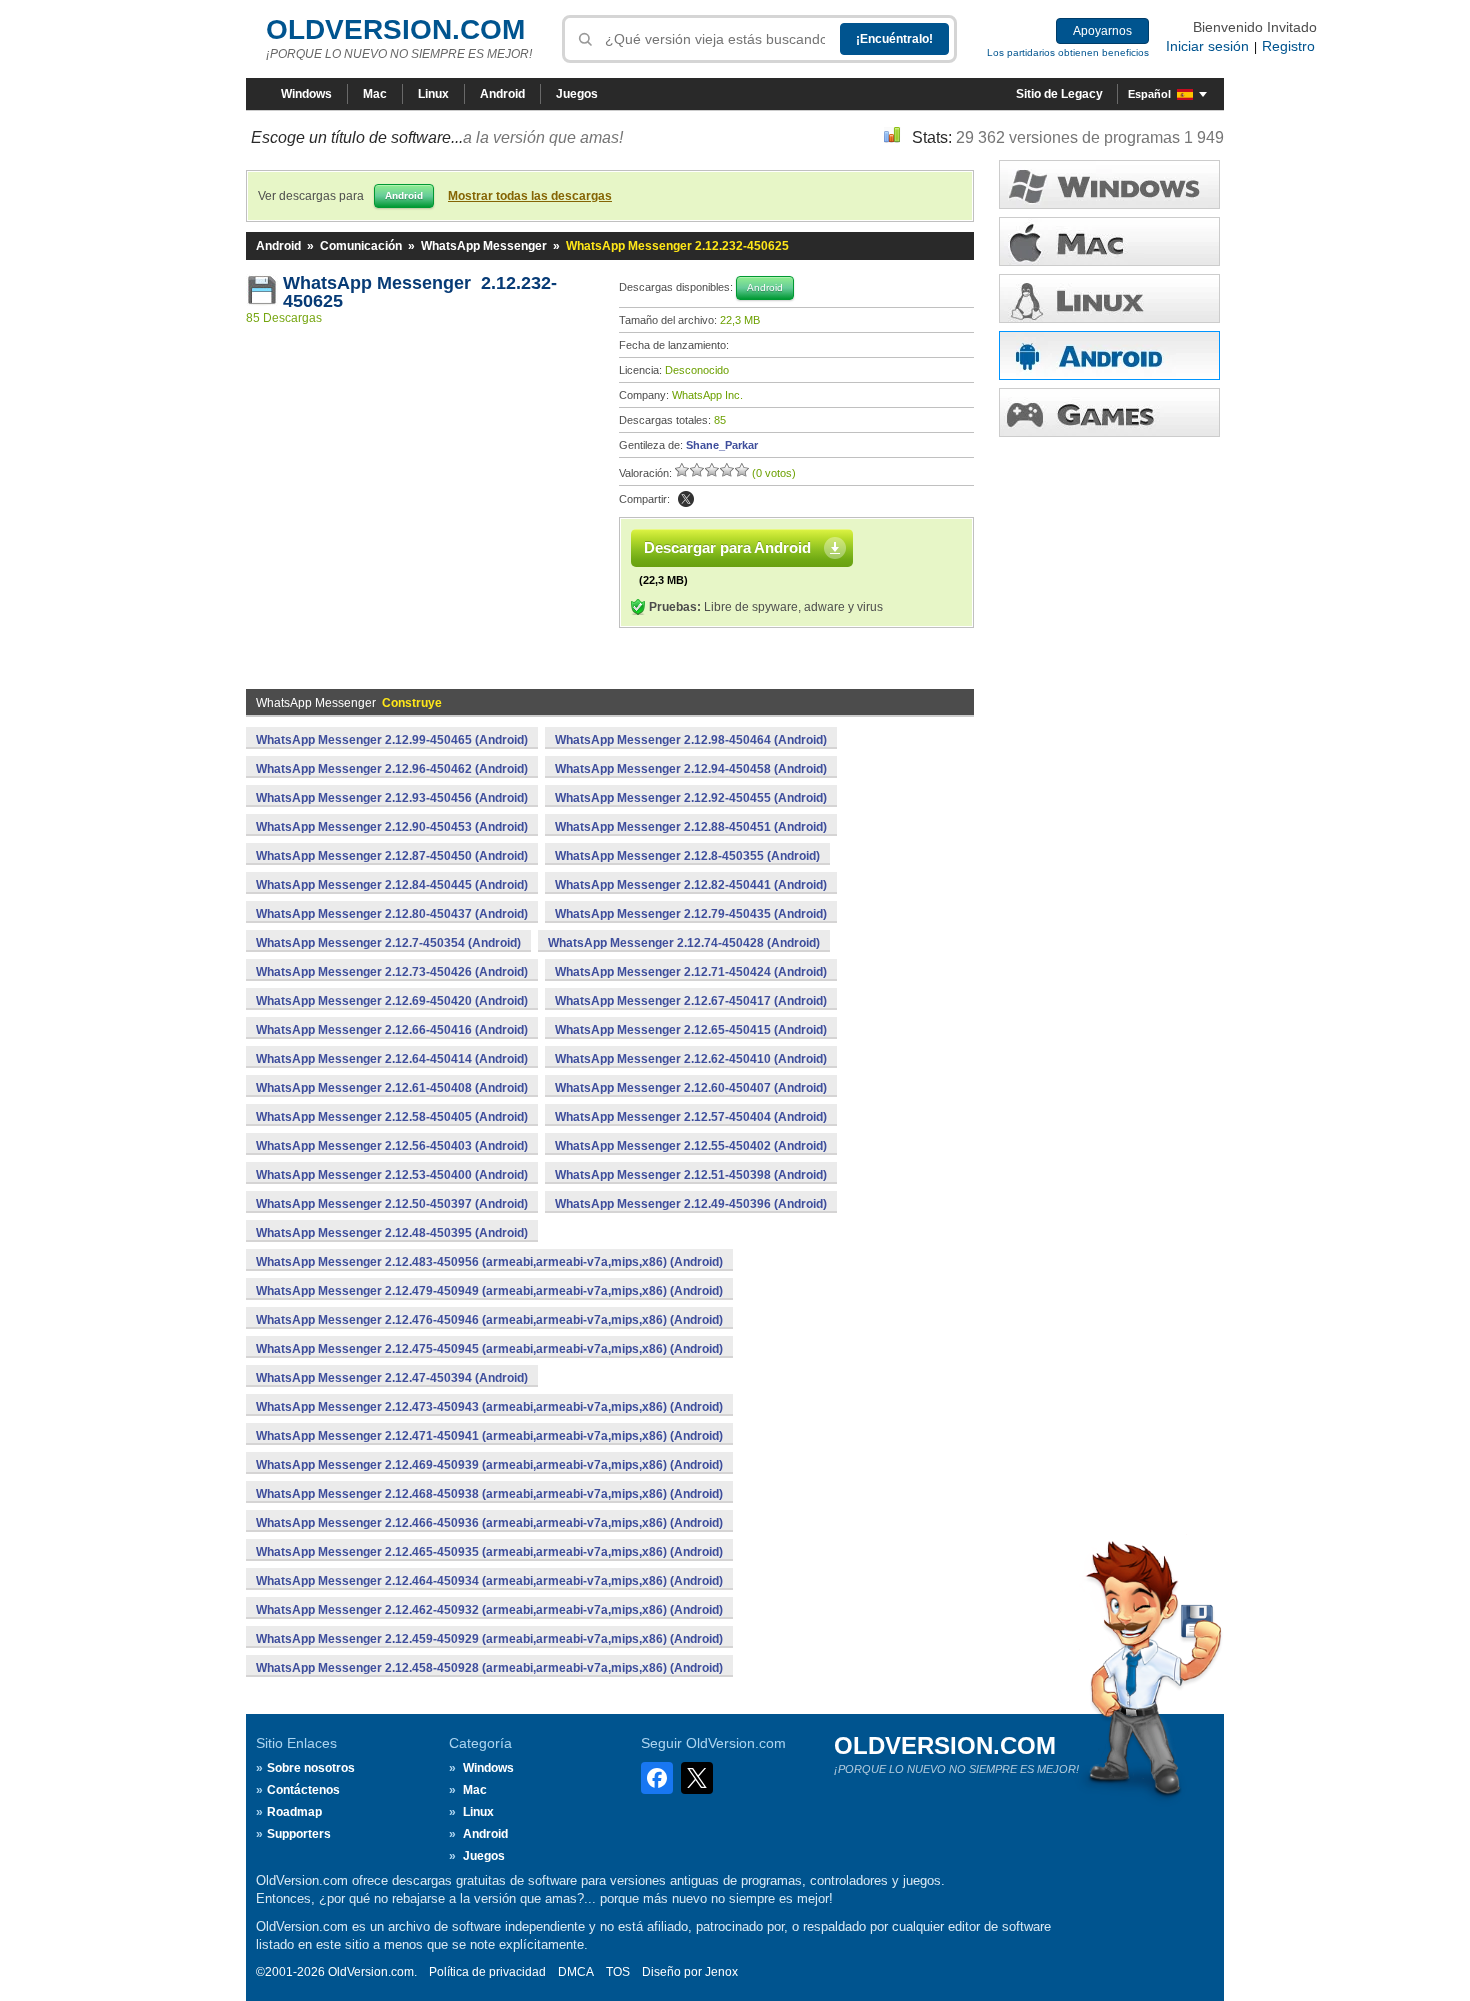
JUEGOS (1109, 412)
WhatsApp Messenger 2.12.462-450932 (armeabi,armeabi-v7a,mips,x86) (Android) (489, 1610)
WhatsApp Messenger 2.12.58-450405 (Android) (392, 1117)
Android (502, 94)
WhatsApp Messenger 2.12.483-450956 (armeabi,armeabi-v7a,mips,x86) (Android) (489, 1262)
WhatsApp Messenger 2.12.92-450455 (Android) (691, 798)
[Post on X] (686, 499)
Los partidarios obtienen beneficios (1068, 52)
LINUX (1109, 298)
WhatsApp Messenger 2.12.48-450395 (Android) (392, 1233)
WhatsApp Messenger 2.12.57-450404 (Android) (691, 1117)
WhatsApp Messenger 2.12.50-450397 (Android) (392, 1204)
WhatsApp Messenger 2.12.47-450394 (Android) (392, 1378)
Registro (1288, 46)
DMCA (576, 1972)
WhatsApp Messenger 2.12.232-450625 (420, 292)
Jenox (721, 1972)
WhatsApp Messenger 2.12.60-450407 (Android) (691, 1088)
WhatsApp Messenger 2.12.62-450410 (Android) (691, 1059)
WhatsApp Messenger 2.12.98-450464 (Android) (691, 740)
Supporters (299, 1834)
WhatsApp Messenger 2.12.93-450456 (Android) (392, 798)
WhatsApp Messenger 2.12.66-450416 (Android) (392, 1030)
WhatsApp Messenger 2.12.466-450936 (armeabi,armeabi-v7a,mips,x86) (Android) (489, 1523)
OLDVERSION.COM (395, 29)
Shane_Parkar (722, 445)
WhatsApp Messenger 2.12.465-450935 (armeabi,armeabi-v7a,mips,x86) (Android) (489, 1552)
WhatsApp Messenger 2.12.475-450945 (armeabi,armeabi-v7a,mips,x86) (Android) (489, 1349)
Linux (433, 94)
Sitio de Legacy (1059, 94)
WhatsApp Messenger (484, 246)
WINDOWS (1109, 184)
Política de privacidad (487, 1972)
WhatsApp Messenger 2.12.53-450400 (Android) (392, 1175)
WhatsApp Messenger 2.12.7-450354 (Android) (388, 943)
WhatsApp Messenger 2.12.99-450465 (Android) (392, 740)
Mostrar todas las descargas (530, 196)
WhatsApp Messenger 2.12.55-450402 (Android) (691, 1146)
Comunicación (361, 246)
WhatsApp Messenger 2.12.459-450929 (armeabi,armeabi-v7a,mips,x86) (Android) (489, 1639)
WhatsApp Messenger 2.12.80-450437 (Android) (392, 914)
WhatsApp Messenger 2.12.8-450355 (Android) (687, 856)
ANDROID (1109, 355)
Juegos (577, 94)
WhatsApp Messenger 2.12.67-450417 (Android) (691, 1001)
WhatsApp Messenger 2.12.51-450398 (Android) (691, 1175)
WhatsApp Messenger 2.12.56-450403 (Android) (392, 1146)
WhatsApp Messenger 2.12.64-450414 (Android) (392, 1059)
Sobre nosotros (311, 1768)
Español (1149, 94)
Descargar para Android (727, 547)
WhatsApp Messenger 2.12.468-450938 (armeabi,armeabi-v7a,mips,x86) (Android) (489, 1494)
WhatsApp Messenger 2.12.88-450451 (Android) (691, 827)
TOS (618, 1972)
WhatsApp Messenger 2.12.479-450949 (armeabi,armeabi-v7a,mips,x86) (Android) (489, 1291)
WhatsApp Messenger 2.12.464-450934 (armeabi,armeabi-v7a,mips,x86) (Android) (489, 1581)
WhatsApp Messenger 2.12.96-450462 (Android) (392, 769)
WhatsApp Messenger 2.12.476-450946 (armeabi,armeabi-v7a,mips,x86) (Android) (489, 1320)
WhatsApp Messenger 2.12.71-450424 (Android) (691, 972)
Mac (375, 94)
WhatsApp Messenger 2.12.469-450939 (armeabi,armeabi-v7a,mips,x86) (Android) (489, 1465)
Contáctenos (303, 1790)
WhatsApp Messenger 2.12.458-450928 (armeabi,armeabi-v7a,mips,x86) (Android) (489, 1668)
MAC (1109, 241)
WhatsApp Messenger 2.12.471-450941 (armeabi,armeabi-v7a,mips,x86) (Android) (489, 1436)
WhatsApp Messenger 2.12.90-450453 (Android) (392, 827)
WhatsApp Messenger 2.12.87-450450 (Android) (392, 856)
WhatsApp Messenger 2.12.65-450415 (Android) (691, 1030)
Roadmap (294, 1812)
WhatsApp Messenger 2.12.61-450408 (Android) (392, 1088)
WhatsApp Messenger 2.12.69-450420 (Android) (392, 1001)
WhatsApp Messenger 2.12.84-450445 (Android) (392, 885)
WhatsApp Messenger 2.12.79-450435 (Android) (691, 914)
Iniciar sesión (1207, 46)
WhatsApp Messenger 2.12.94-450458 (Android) (691, 769)
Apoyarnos (1102, 31)
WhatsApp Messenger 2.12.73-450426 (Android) (392, 972)
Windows (306, 94)
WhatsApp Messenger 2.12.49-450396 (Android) (691, 1204)
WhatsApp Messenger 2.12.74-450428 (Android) (684, 943)
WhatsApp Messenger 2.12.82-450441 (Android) (691, 885)
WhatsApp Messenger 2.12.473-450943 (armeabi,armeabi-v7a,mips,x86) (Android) (489, 1407)
